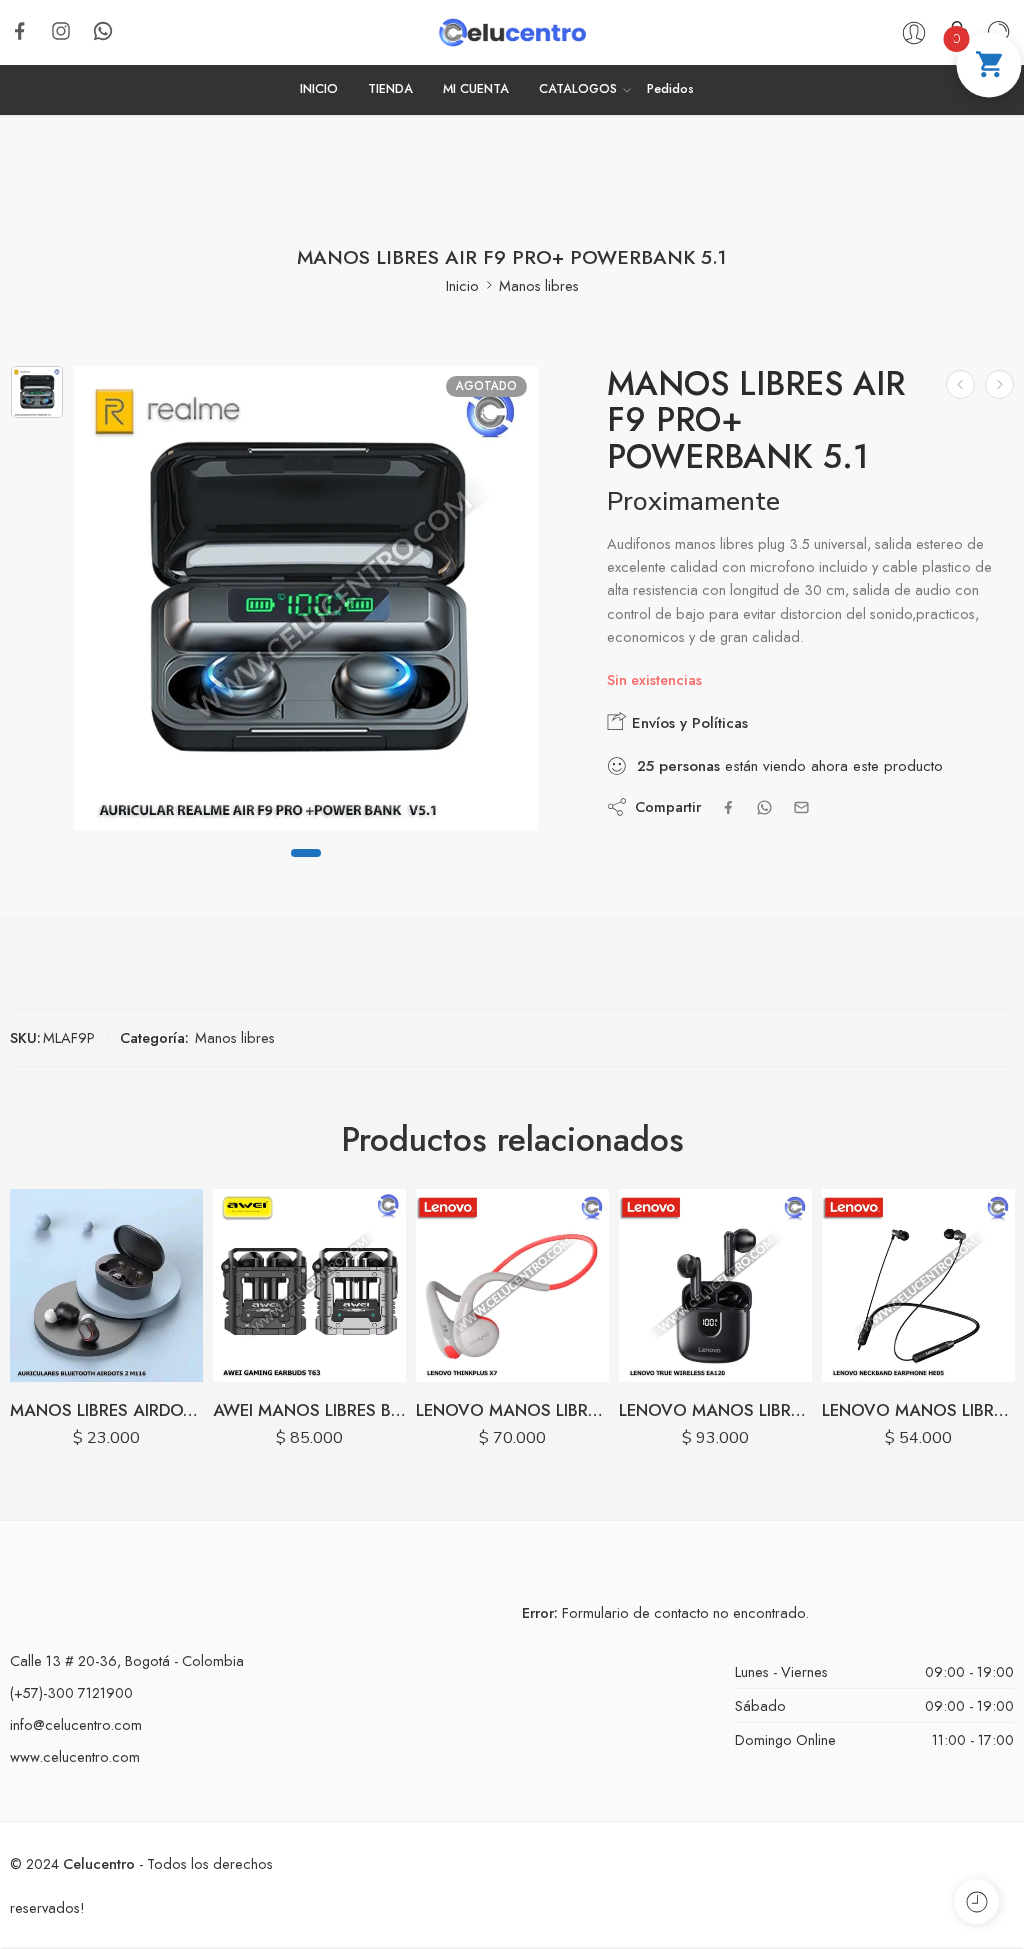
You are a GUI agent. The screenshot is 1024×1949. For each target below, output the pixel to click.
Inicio (462, 285)
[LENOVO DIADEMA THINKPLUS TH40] (918, 1285)
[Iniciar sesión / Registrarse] (914, 33)
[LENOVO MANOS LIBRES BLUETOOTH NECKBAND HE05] (715, 1285)
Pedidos (670, 89)
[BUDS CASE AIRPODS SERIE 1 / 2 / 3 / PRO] (960, 384)
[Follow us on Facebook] (20, 31)
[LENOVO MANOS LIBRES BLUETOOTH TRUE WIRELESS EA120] (512, 1285)
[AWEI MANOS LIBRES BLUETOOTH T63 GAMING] (106, 1285)
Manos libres (539, 285)
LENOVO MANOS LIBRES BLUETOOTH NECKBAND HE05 (715, 1410)
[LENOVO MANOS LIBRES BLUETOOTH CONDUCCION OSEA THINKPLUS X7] (309, 1285)
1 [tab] (306, 869)
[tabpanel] (306, 603)
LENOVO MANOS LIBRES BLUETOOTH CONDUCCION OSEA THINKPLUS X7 (309, 1410)
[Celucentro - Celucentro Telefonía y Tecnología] (511, 32)
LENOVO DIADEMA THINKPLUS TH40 (918, 1410)
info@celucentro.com (76, 1724)
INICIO (319, 89)
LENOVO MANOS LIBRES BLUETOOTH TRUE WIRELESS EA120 (512, 1410)
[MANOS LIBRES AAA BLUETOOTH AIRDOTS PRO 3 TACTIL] (999, 384)
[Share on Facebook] (728, 807)
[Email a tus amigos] (801, 807)
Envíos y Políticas (687, 723)
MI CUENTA (476, 89)
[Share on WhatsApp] (764, 807)
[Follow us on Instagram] (61, 31)
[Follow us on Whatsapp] (103, 31)
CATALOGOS (578, 89)
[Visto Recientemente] (976, 1901)
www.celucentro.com (75, 1756)
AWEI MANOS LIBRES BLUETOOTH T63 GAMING (106, 1410)
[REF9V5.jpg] (37, 392)
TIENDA (390, 89)
